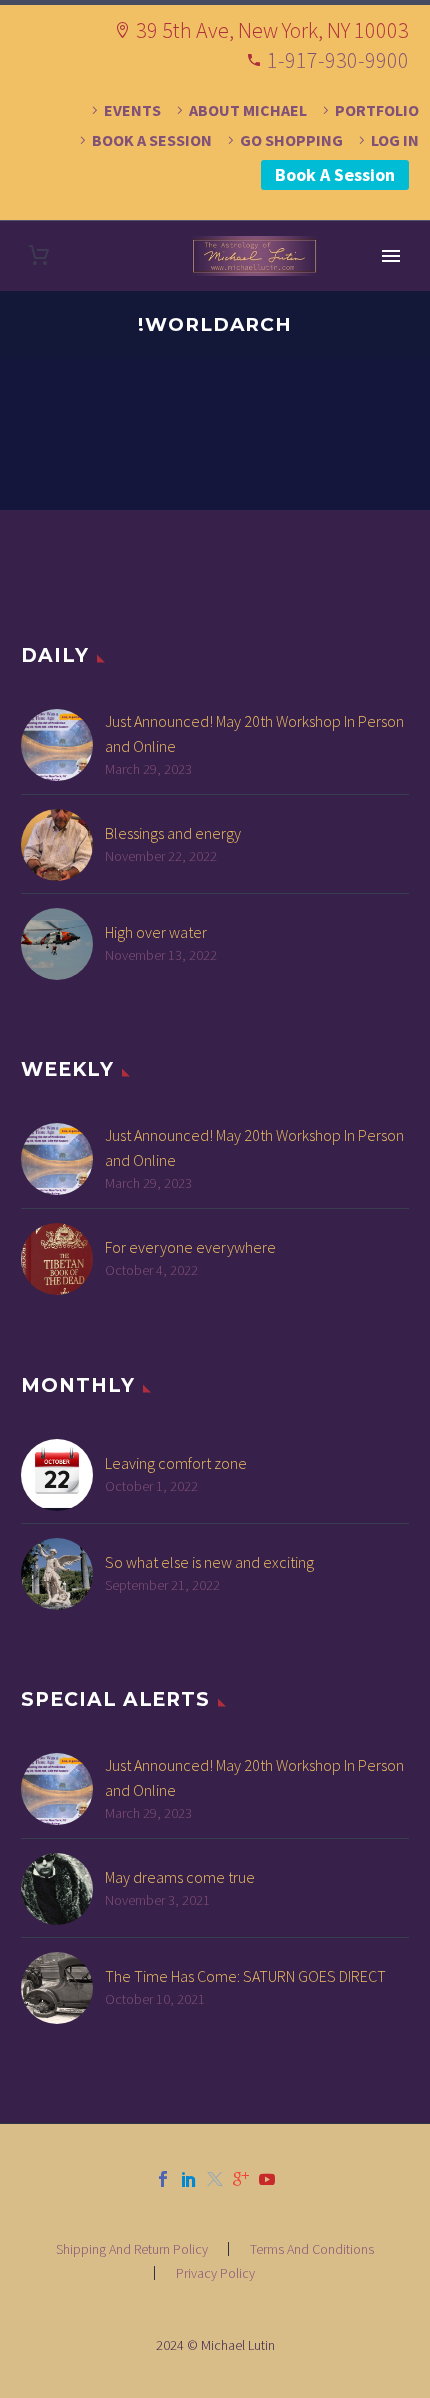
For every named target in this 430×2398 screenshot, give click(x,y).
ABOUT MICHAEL (248, 110)
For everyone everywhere (190, 1247)
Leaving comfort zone (176, 1463)
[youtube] (267, 2179)
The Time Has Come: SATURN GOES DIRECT (245, 1976)
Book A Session (335, 174)
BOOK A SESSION (152, 140)
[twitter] (215, 2179)
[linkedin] (189, 2179)
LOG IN (395, 140)
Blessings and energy (173, 833)
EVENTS (132, 110)
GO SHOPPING (291, 140)
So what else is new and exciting (209, 1562)
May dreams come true (180, 1877)
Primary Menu (391, 256)
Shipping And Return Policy (132, 2249)
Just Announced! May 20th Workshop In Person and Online (254, 733)
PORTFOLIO (377, 110)
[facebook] (163, 2179)
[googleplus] (241, 2179)
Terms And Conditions (312, 2249)
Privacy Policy (215, 2273)
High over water (156, 932)
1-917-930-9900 (338, 60)
